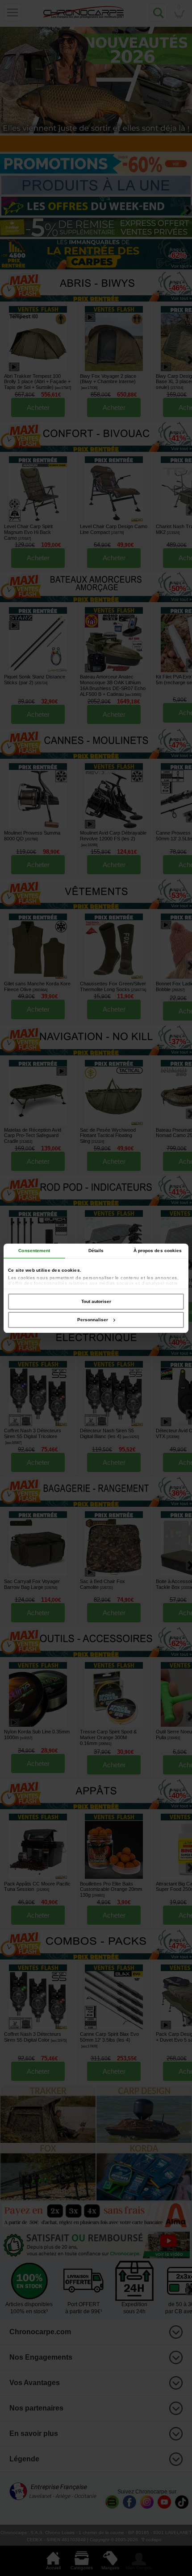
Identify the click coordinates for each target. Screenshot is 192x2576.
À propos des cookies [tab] (158, 1251)
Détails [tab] (96, 1251)
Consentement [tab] (34, 1251)
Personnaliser (93, 1320)
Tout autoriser (96, 1301)
